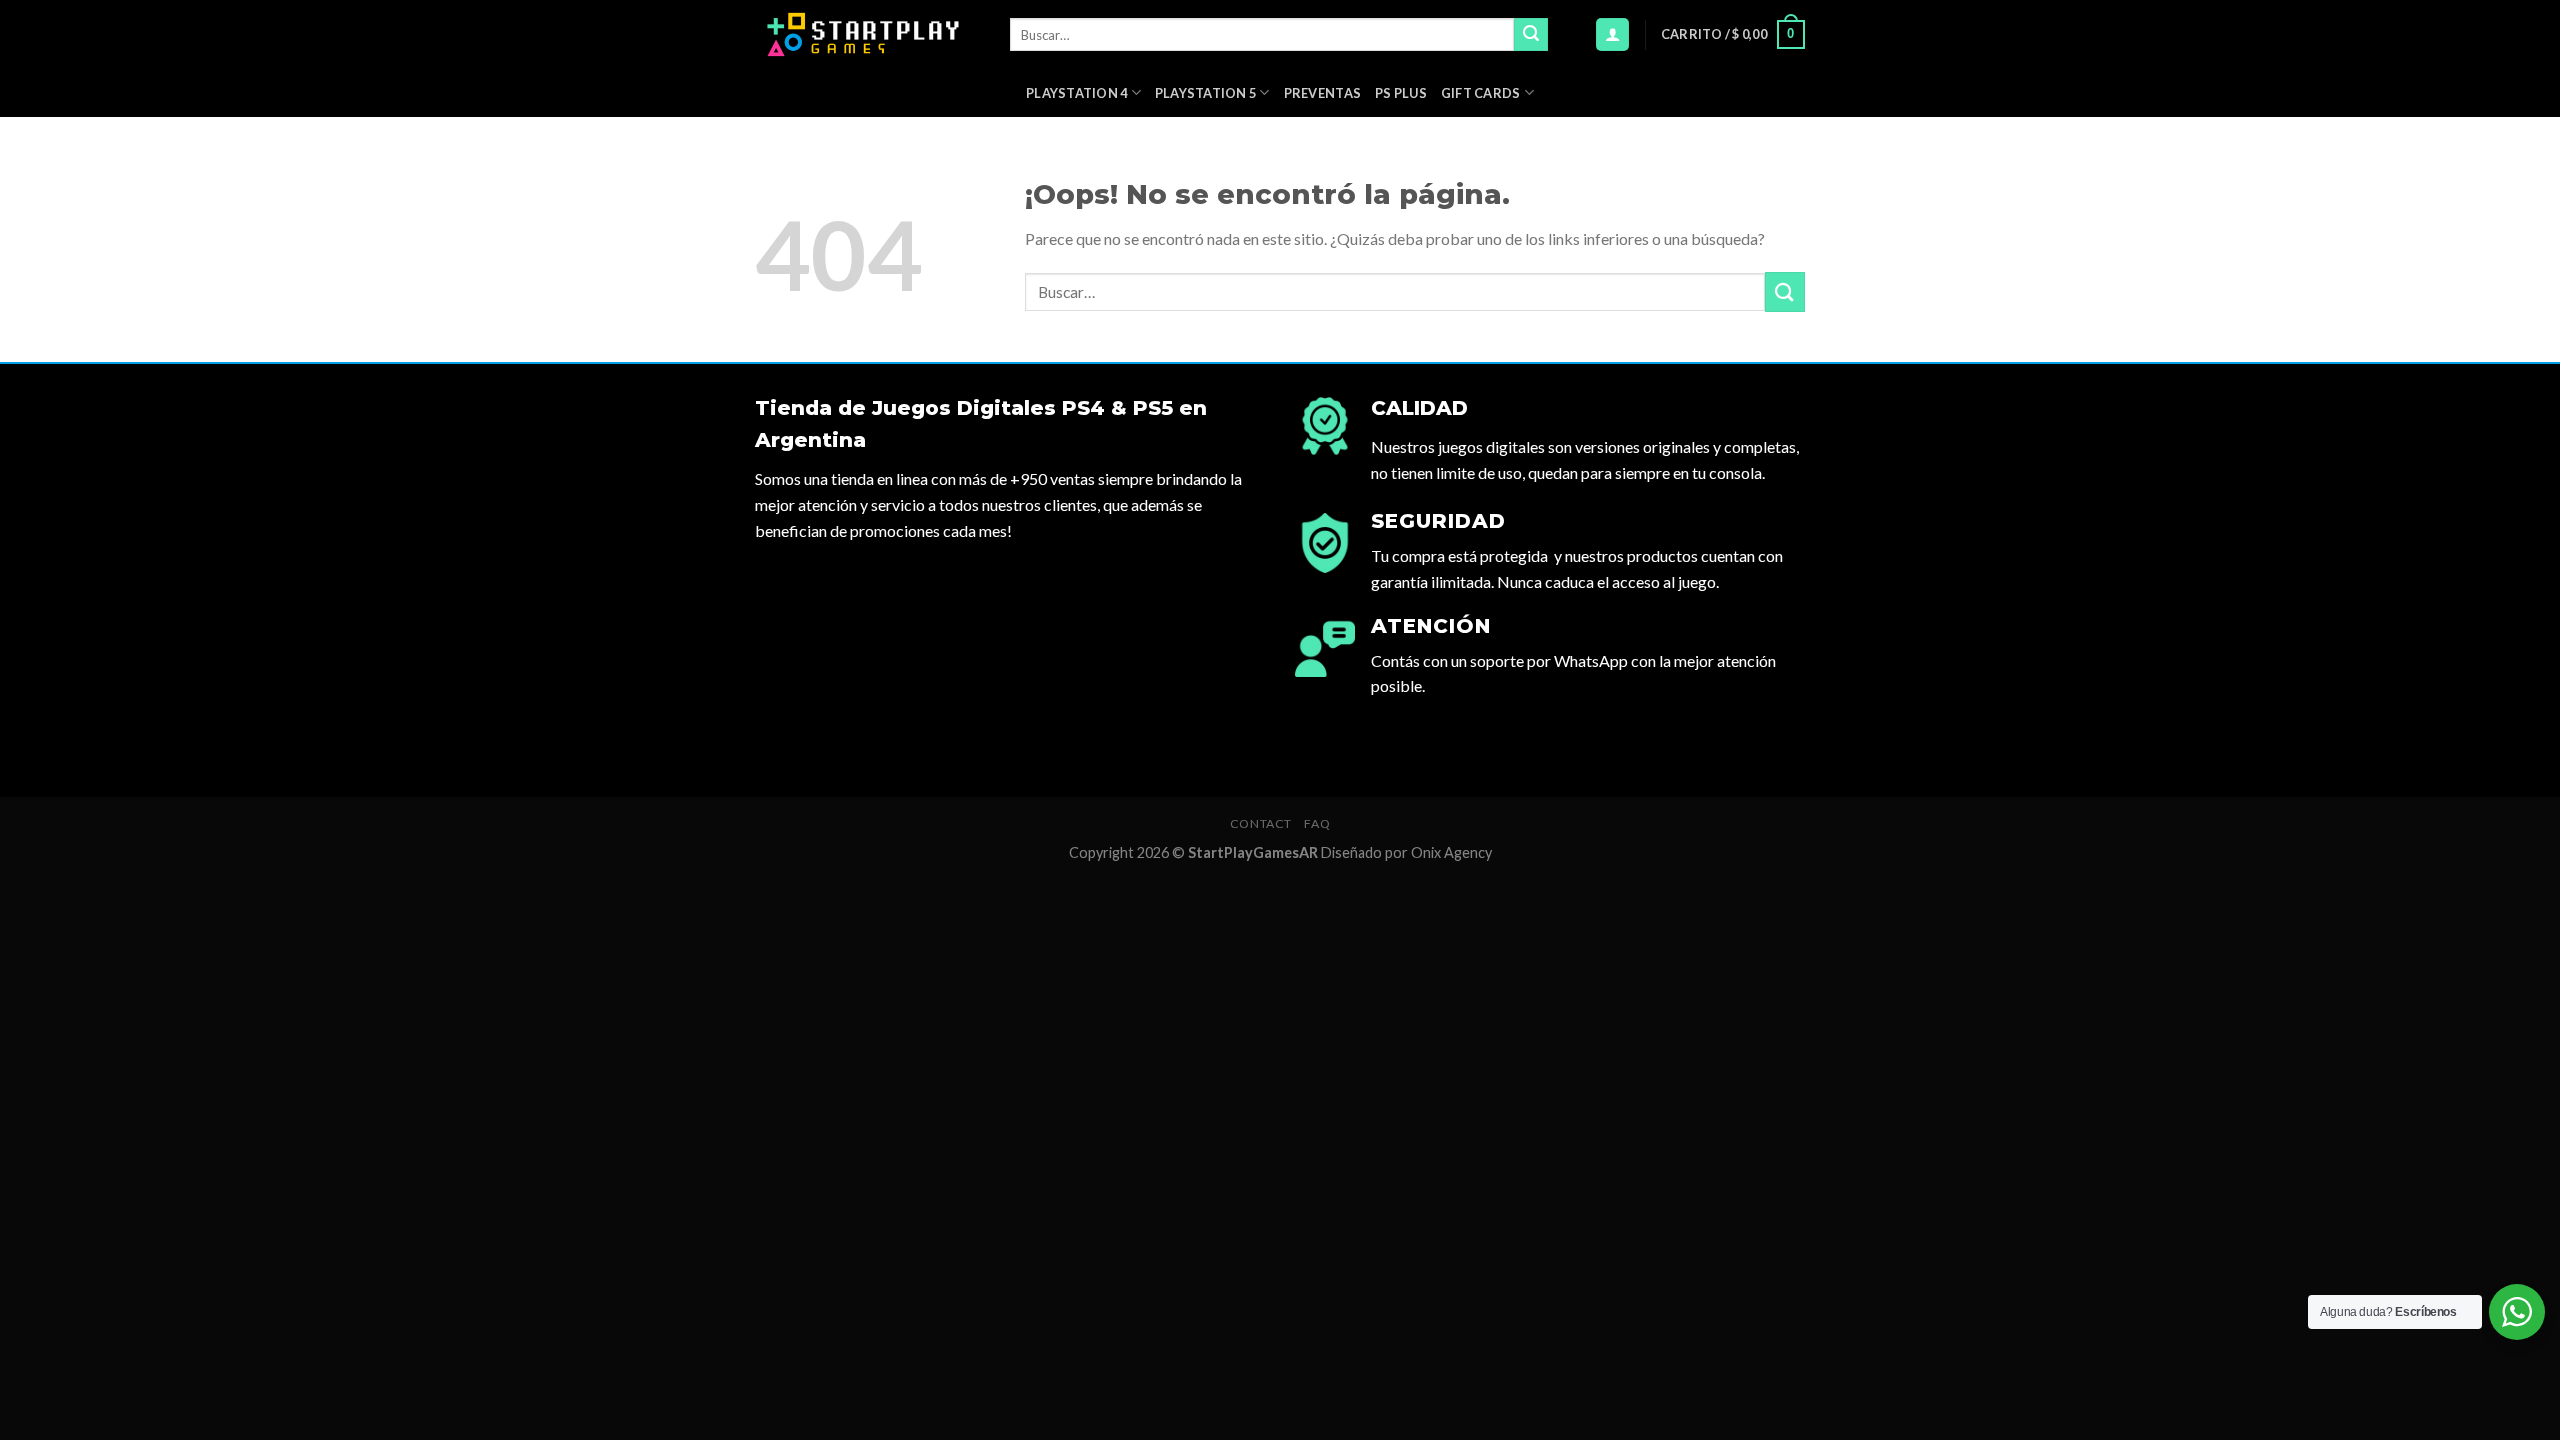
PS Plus (1401, 93)
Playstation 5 (1205, 93)
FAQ (1317, 823)
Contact (1261, 823)
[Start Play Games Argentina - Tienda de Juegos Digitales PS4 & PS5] (867, 34)
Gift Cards (1481, 93)
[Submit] (1531, 35)
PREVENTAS (1322, 93)
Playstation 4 (1076, 93)
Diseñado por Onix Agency (1406, 852)
